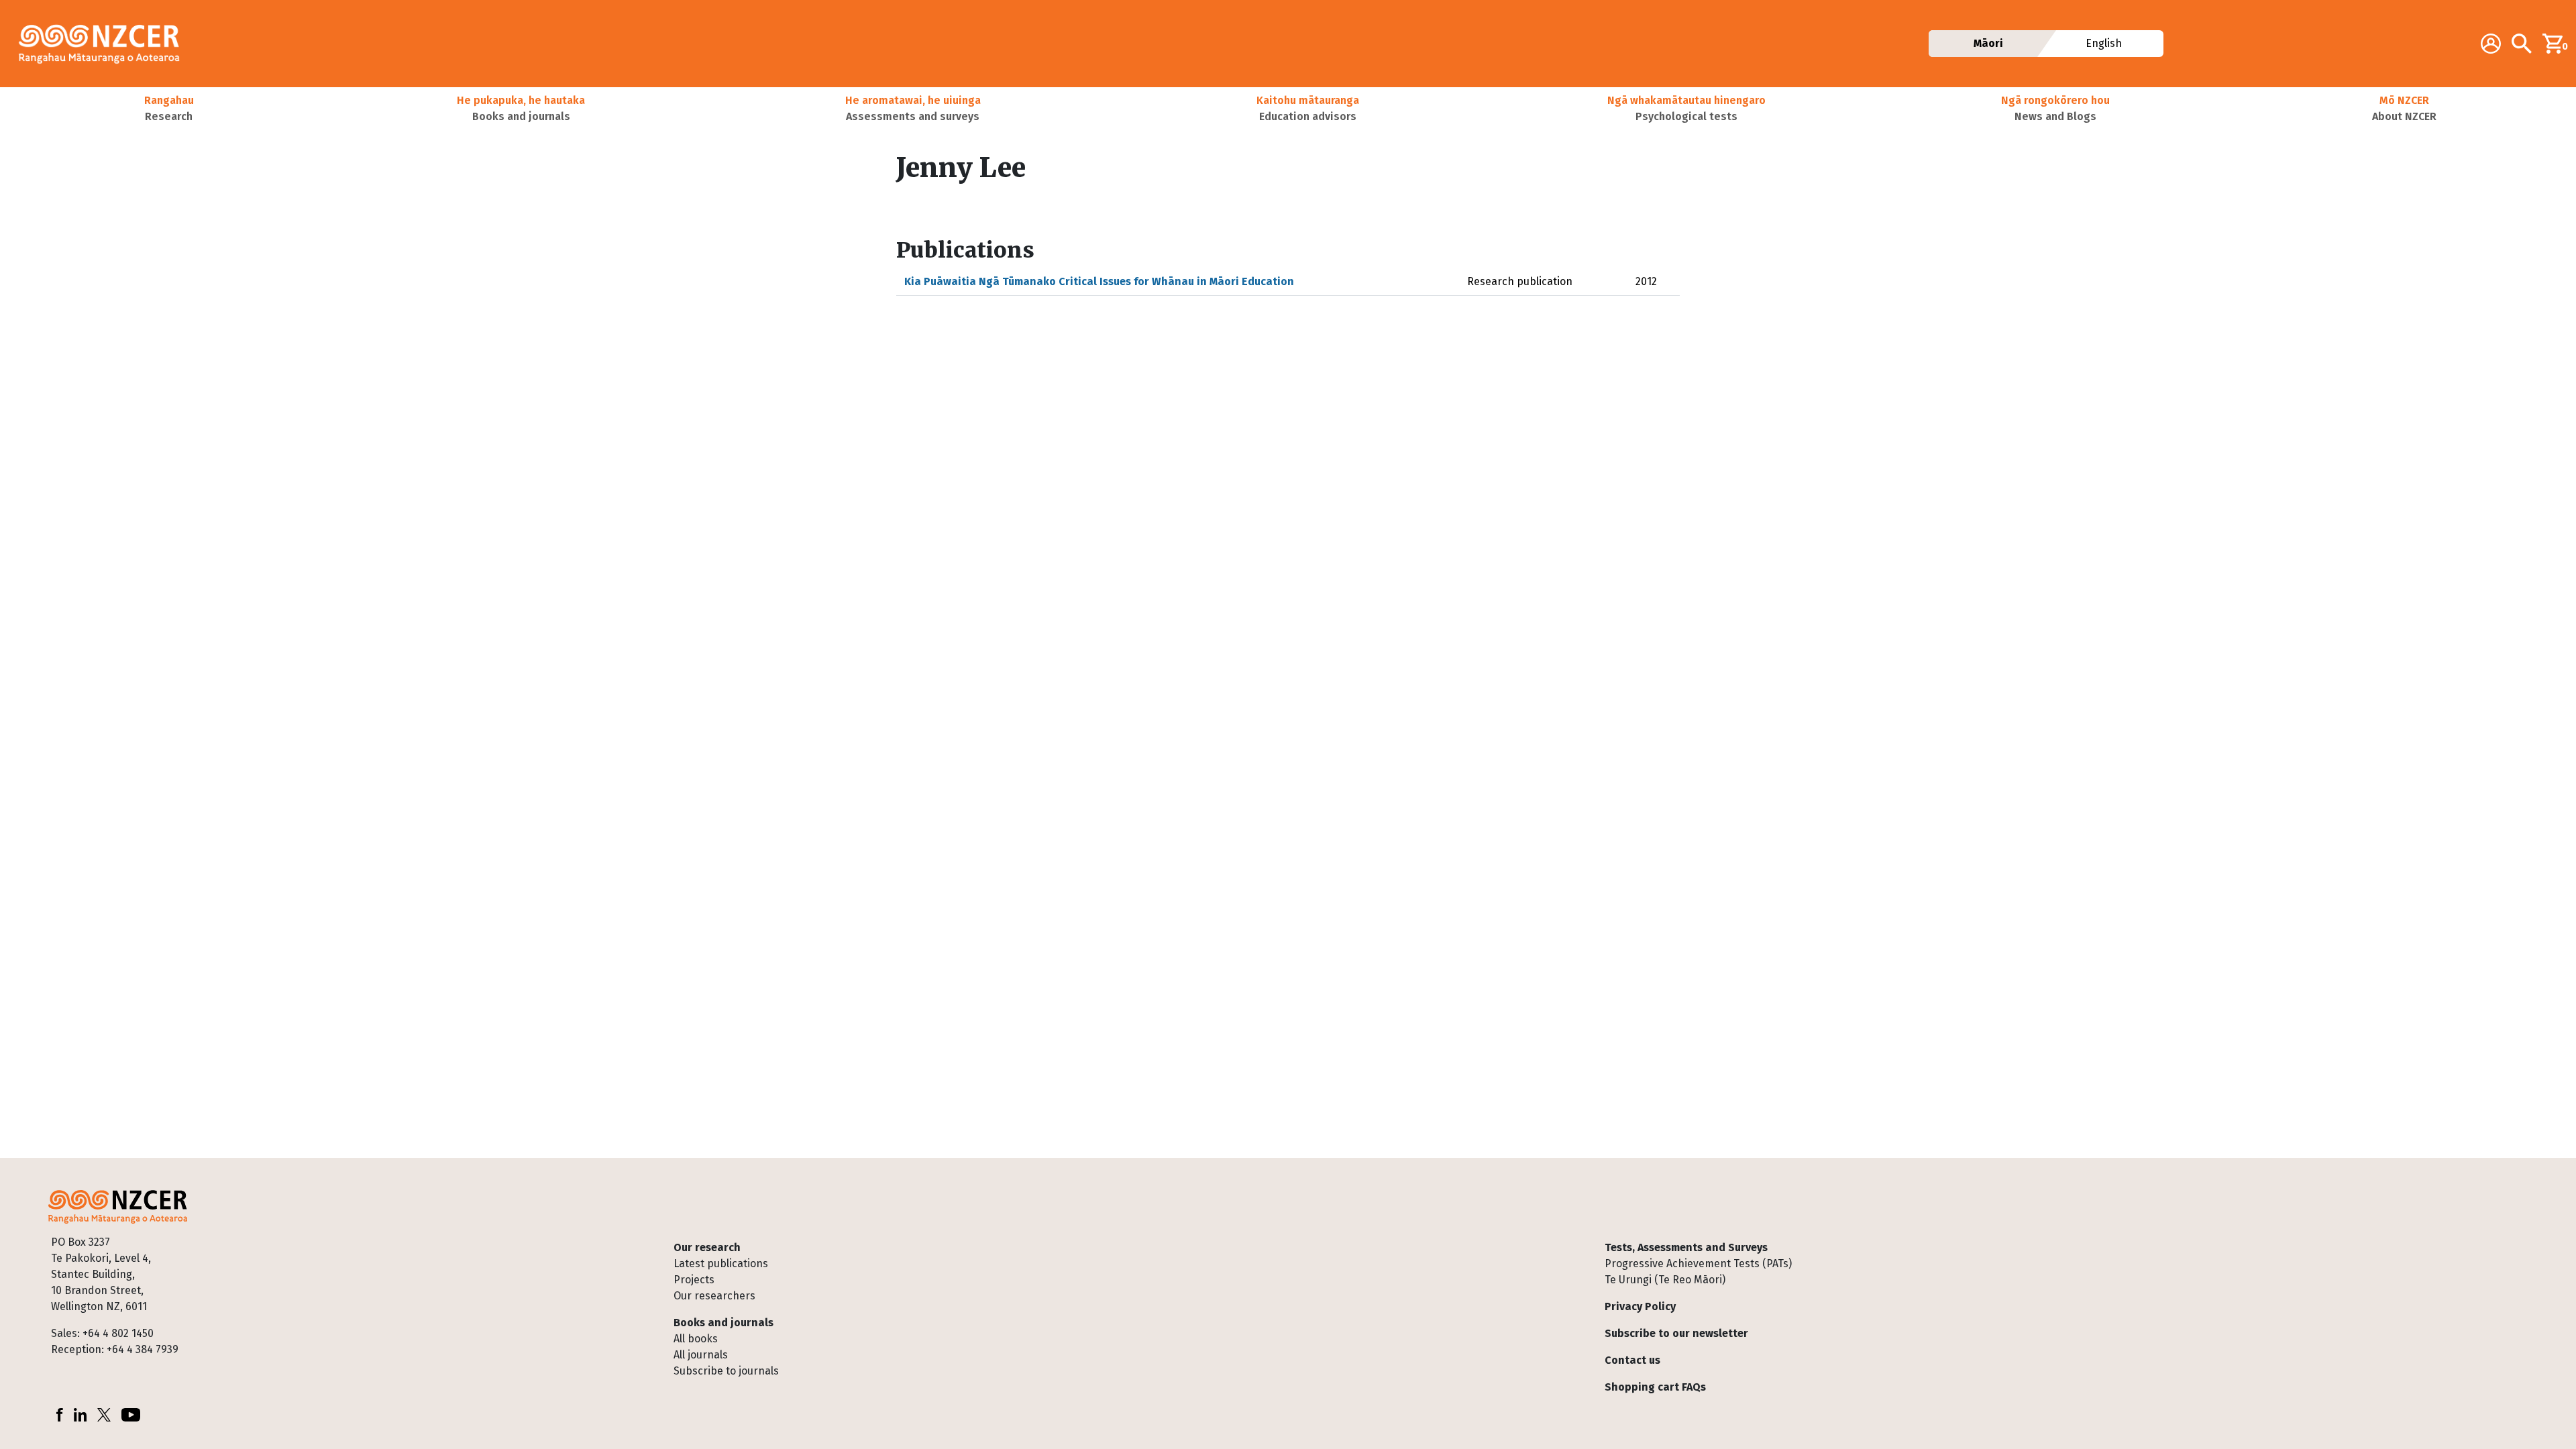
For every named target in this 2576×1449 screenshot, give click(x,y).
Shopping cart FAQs (1655, 1387)
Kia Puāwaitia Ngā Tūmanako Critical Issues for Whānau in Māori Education (1099, 281)
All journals (701, 1355)
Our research (707, 1247)
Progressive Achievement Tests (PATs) (1698, 1264)
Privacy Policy (1640, 1306)
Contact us (1632, 1360)
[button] (169, 109)
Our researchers (714, 1296)
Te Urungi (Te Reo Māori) (1665, 1280)
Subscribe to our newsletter (1676, 1333)
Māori (1988, 43)
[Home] (105, 44)
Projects (694, 1280)
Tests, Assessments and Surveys (1686, 1247)
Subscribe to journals (726, 1371)
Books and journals (723, 1323)
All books (696, 1339)
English (2104, 43)
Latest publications (721, 1264)
